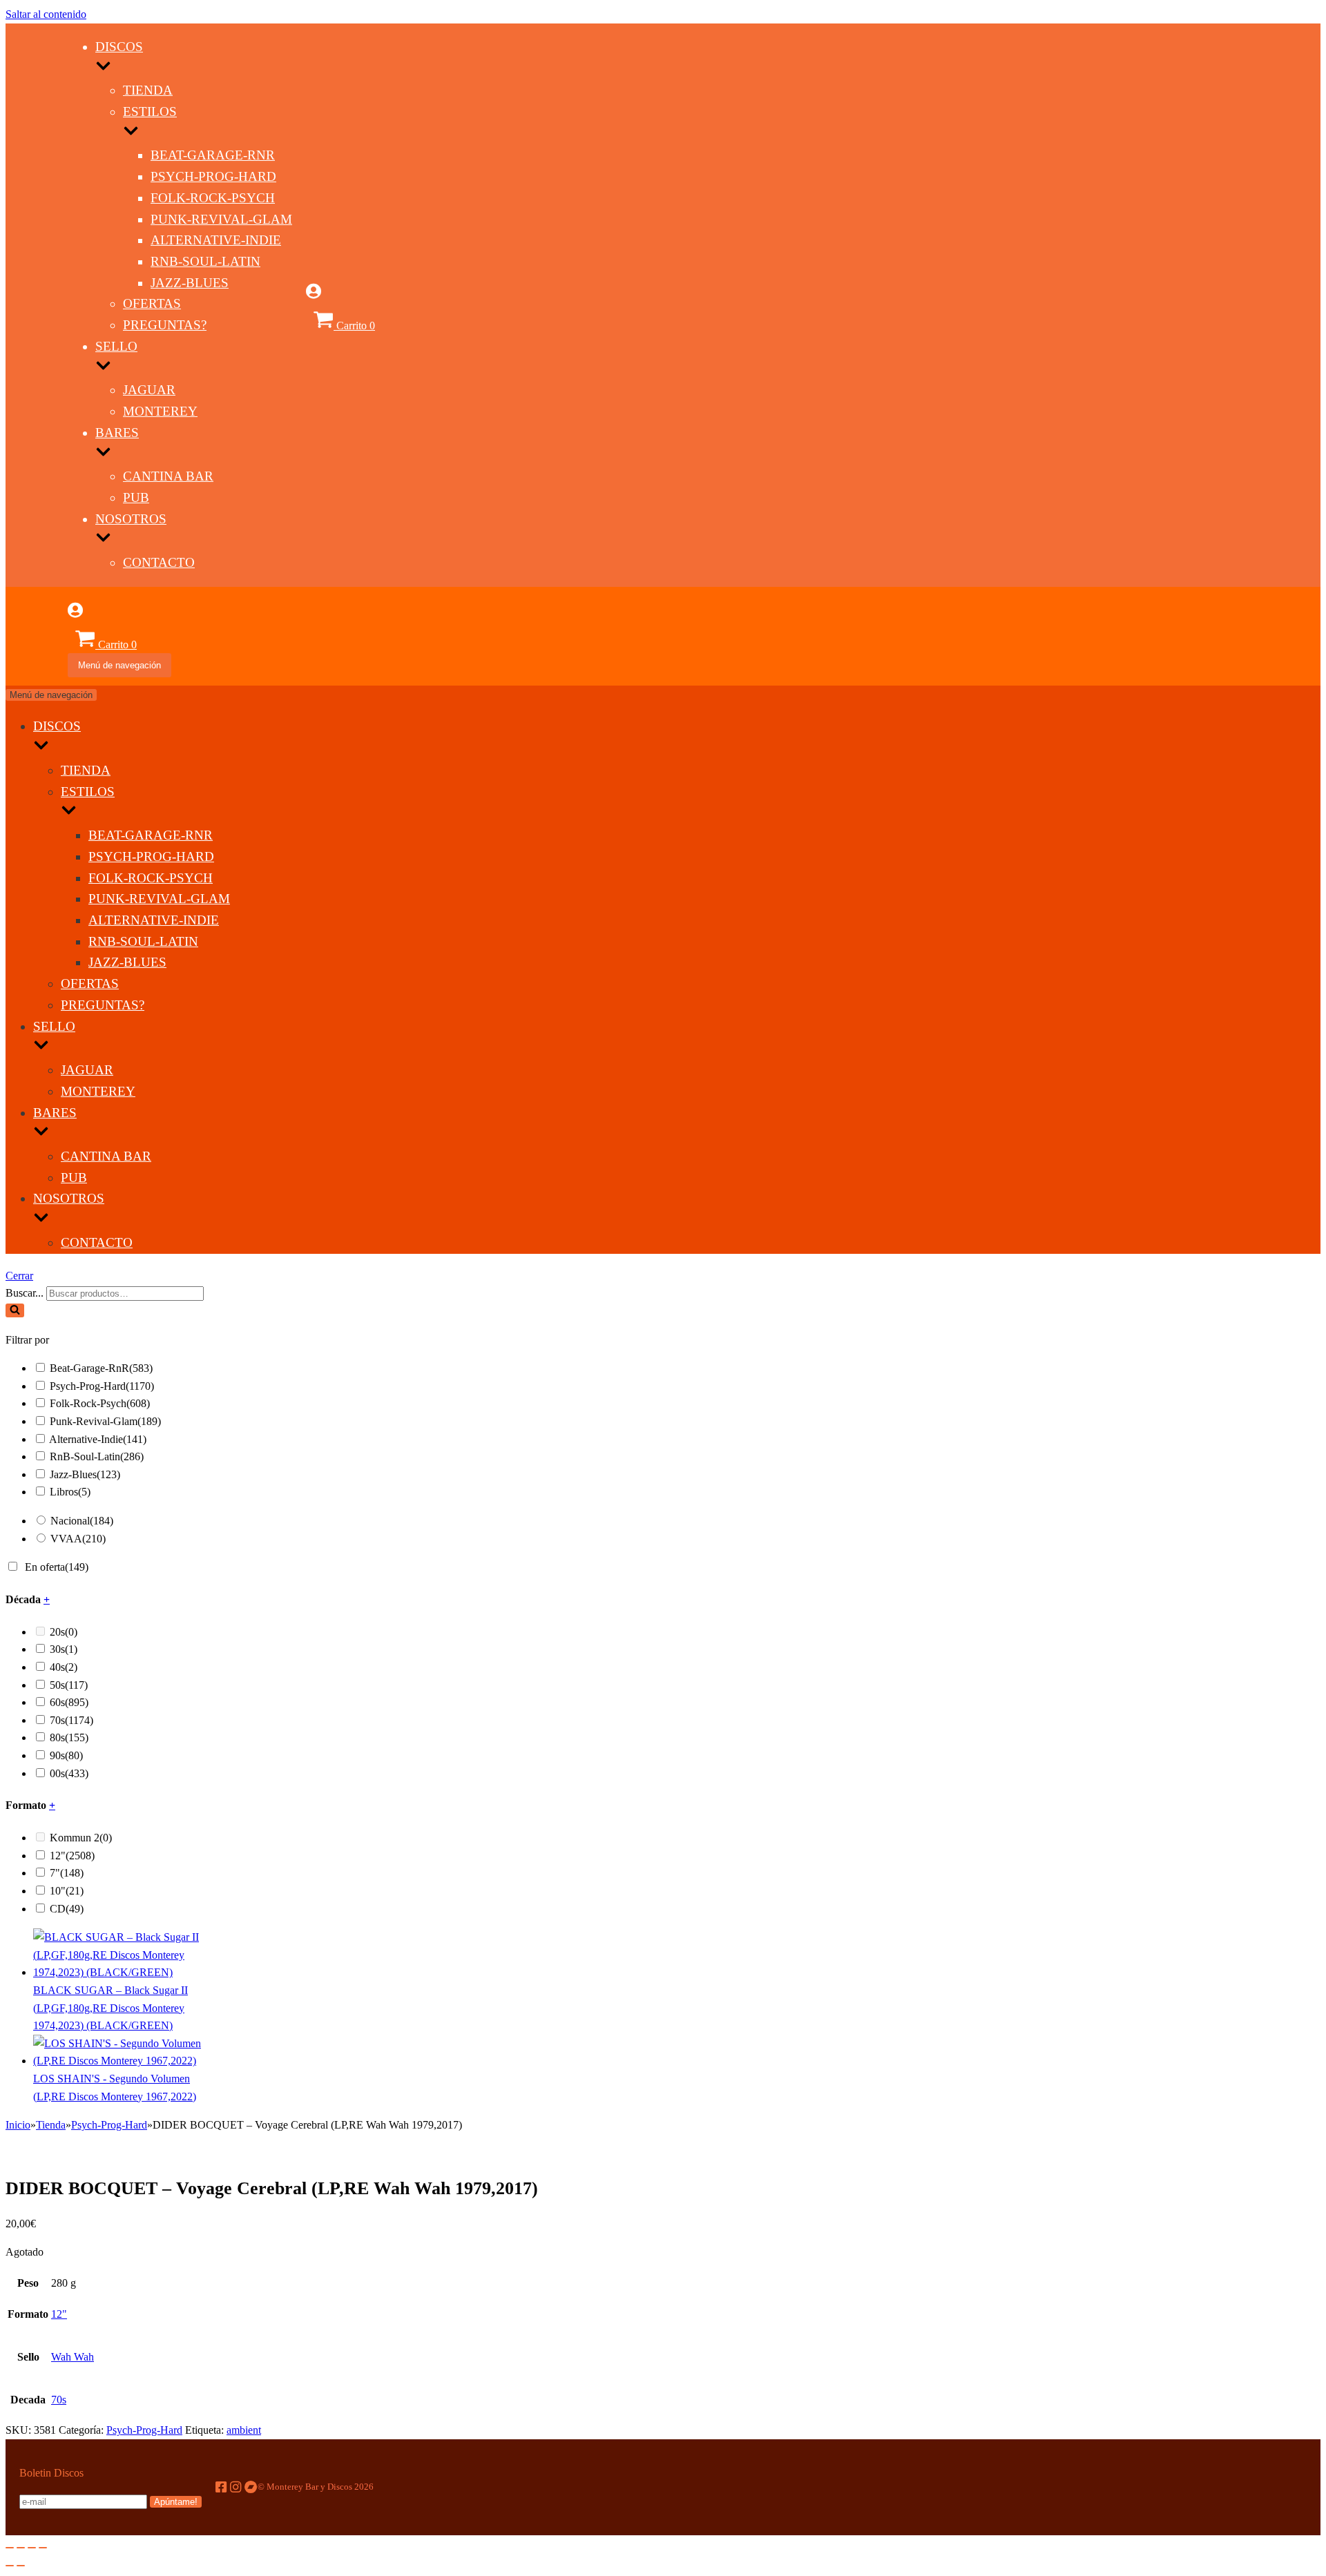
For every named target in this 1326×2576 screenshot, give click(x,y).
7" (67, 1873)
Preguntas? (165, 325)
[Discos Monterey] (37, 339)
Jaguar (149, 390)
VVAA (78, 1539)
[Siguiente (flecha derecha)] (21, 2566)
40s (64, 1667)
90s (66, 1755)
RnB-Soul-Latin (205, 261)
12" (72, 1856)
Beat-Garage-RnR (213, 155)
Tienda (148, 90)
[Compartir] (21, 2548)
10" (67, 1891)
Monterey (160, 411)
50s (69, 1685)
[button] (15, 1310)
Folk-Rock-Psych (213, 198)
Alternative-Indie (216, 240)
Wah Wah (73, 2357)
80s (69, 1737)
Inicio (18, 2125)
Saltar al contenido (46, 14)
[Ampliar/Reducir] (43, 2548)
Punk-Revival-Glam (221, 219)
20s (64, 1632)
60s (69, 1702)
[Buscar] (15, 1310)
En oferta (57, 1567)
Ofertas (152, 303)
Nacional (82, 1521)
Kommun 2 (81, 1838)
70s (71, 1720)
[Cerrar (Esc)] (10, 2548)
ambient (244, 2430)
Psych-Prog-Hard (213, 176)
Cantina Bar (168, 476)
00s (69, 1773)
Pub (136, 497)
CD (67, 1909)
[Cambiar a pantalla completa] (32, 2548)
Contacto (159, 562)
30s (64, 1649)
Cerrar (19, 1276)
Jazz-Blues (190, 283)
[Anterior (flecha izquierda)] (10, 2566)
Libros (70, 1492)
